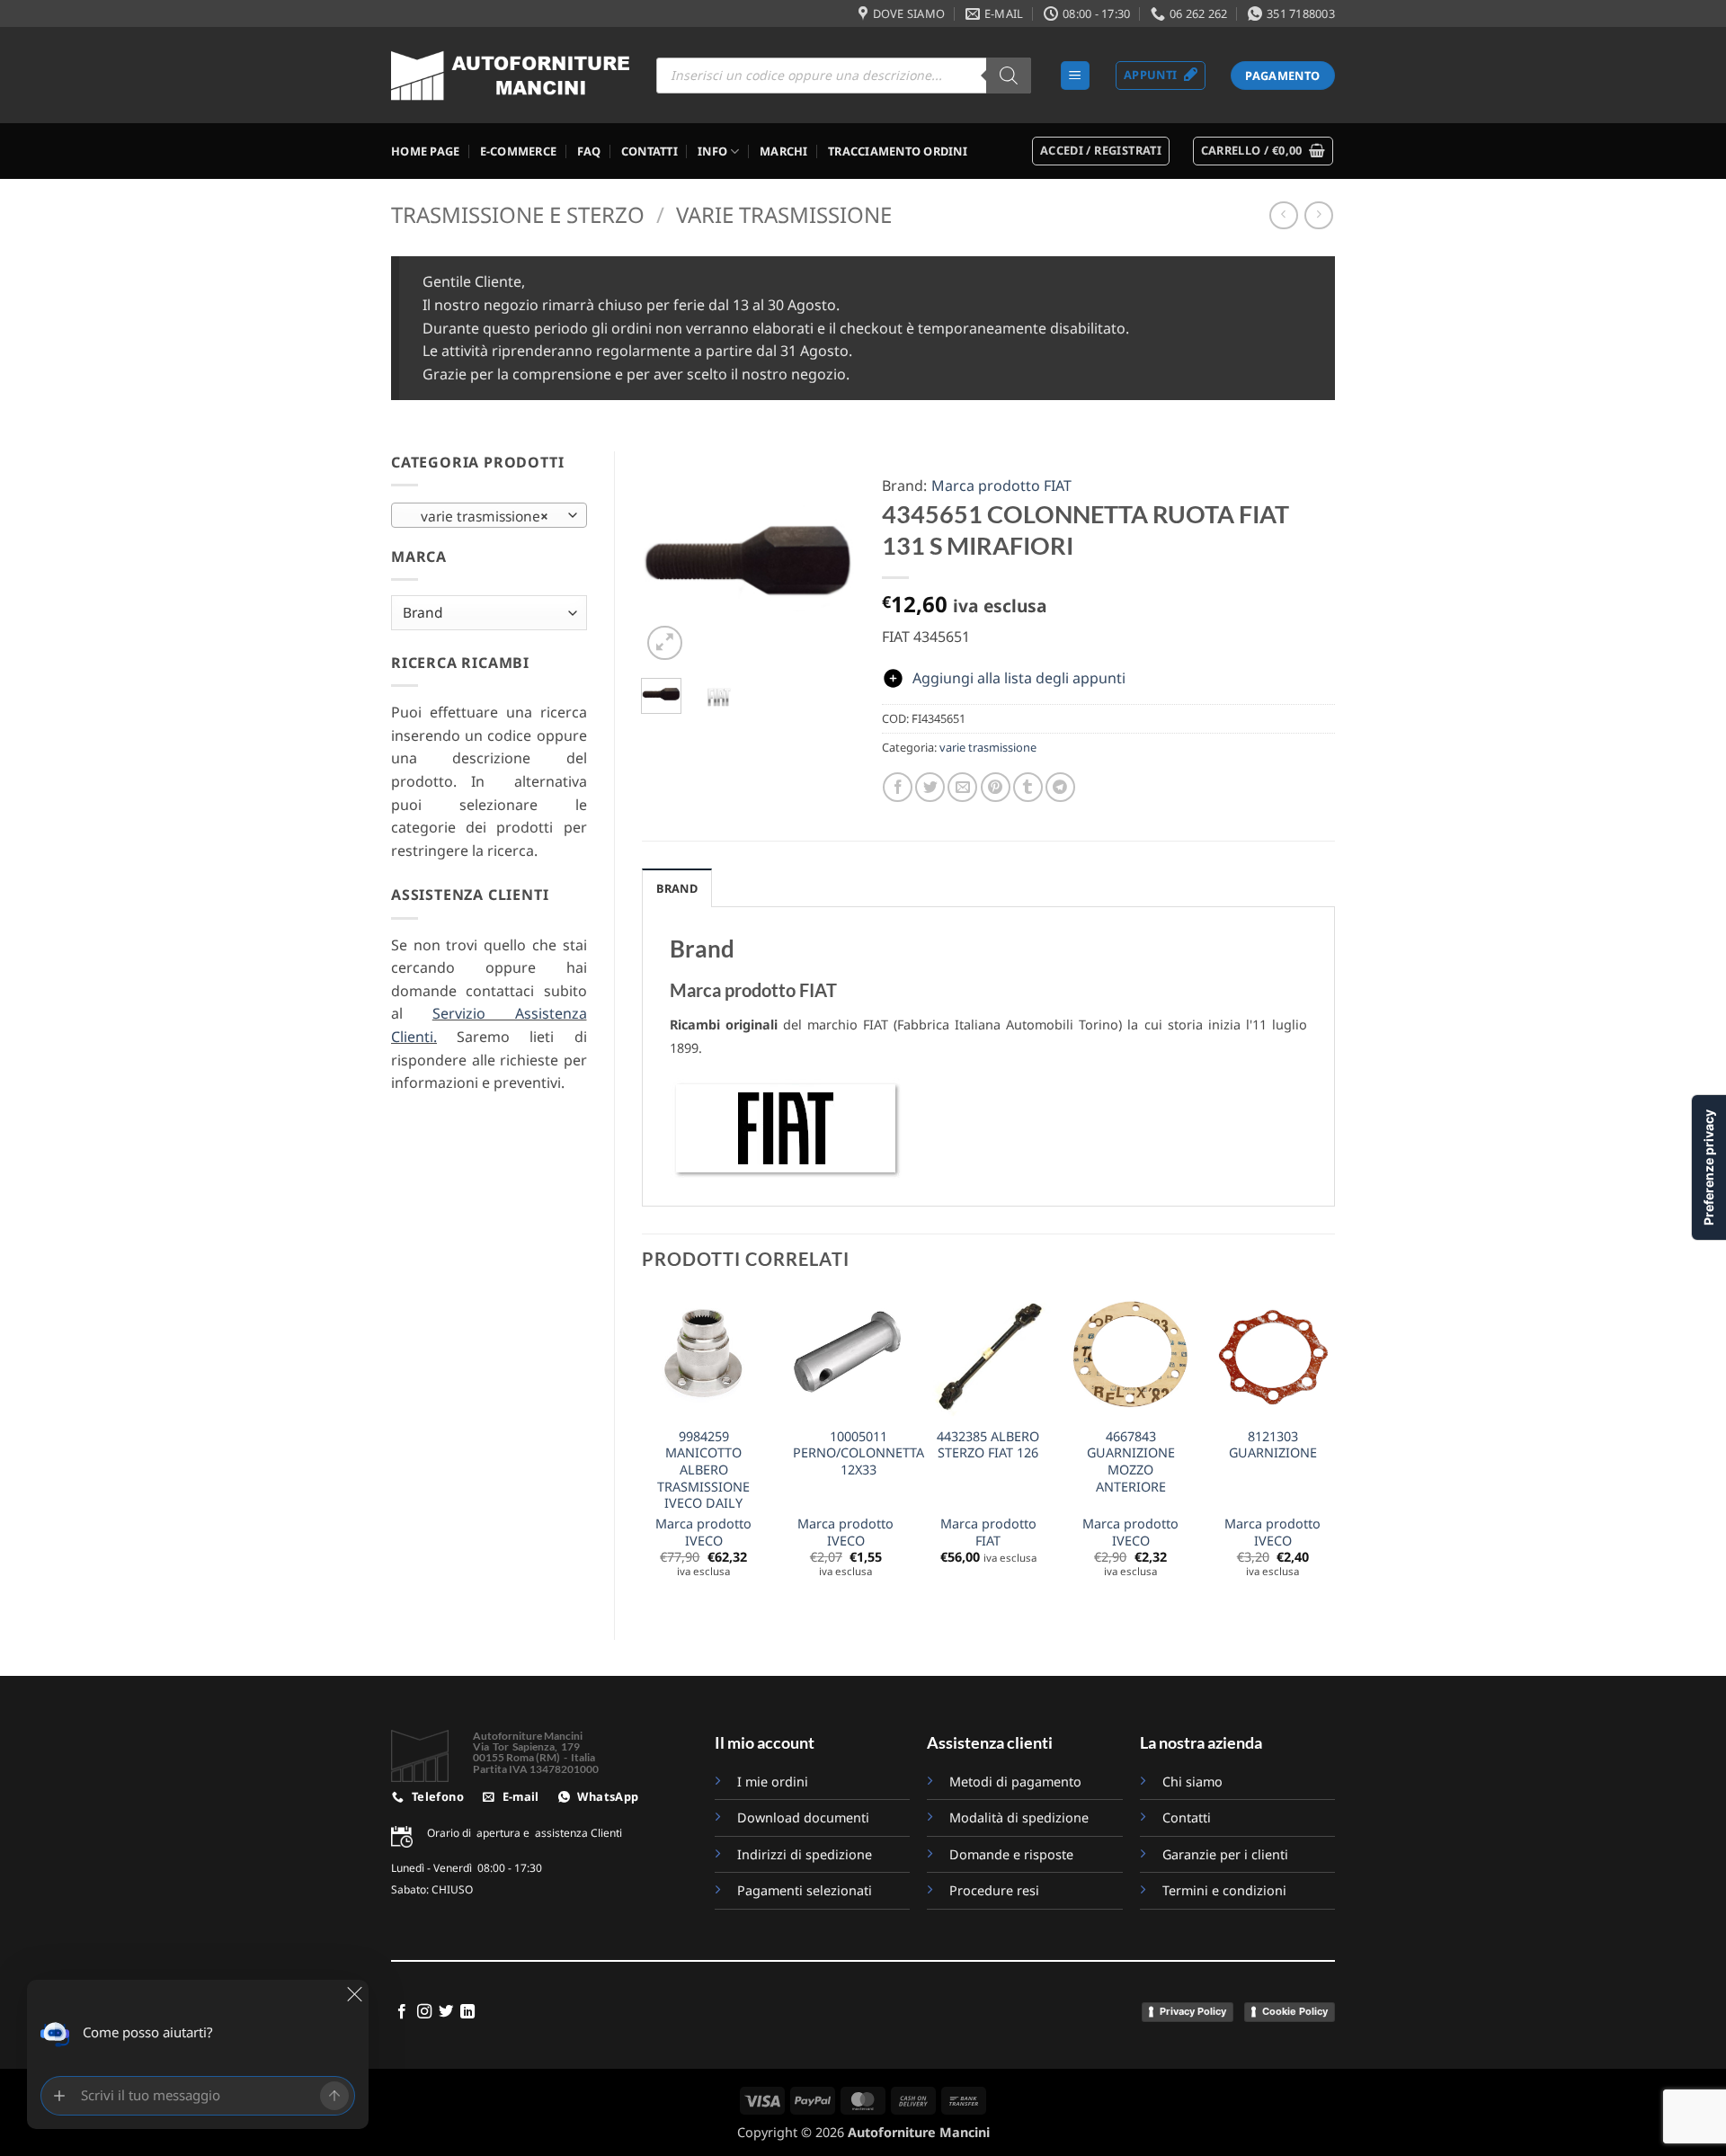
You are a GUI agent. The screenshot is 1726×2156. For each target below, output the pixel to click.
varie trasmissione (784, 214)
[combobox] (489, 515)
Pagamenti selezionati (805, 1890)
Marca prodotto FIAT (1001, 486)
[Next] (828, 558)
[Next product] (1283, 215)
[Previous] (668, 558)
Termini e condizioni (1224, 1890)
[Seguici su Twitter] (446, 2012)
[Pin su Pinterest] (996, 787)
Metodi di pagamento (1015, 1782)
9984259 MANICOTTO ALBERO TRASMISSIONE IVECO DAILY (703, 1470)
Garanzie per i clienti (1225, 1854)
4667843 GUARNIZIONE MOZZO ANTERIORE (1131, 1462)
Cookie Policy (1295, 2011)
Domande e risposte (1013, 1854)
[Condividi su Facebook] (898, 787)
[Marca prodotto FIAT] (786, 1127)
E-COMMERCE (519, 151)
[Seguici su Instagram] (424, 2012)
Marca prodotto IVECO (703, 1532)
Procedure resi (994, 1890)
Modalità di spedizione (1019, 1817)
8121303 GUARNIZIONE (1273, 1445)
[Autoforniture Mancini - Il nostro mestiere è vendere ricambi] (510, 76)
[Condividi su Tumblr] (1028, 787)
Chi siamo (1192, 1782)
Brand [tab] (677, 888)
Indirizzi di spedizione (805, 1854)
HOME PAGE (425, 151)
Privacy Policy (1193, 2011)
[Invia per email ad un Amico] (962, 787)
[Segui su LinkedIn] (467, 2012)
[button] (1075, 76)
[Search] (1009, 76)
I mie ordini (773, 1782)
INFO (712, 151)
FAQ (589, 151)
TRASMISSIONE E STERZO (518, 214)
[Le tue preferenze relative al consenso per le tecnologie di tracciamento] (1709, 1167)
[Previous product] (1318, 215)
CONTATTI (649, 151)
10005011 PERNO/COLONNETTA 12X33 (859, 1453)
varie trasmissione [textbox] (479, 516)
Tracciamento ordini (898, 151)
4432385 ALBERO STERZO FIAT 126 (988, 1445)
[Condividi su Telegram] (1060, 787)
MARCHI (784, 151)
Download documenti (803, 1817)
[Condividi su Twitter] (930, 787)
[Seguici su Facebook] (402, 2012)
